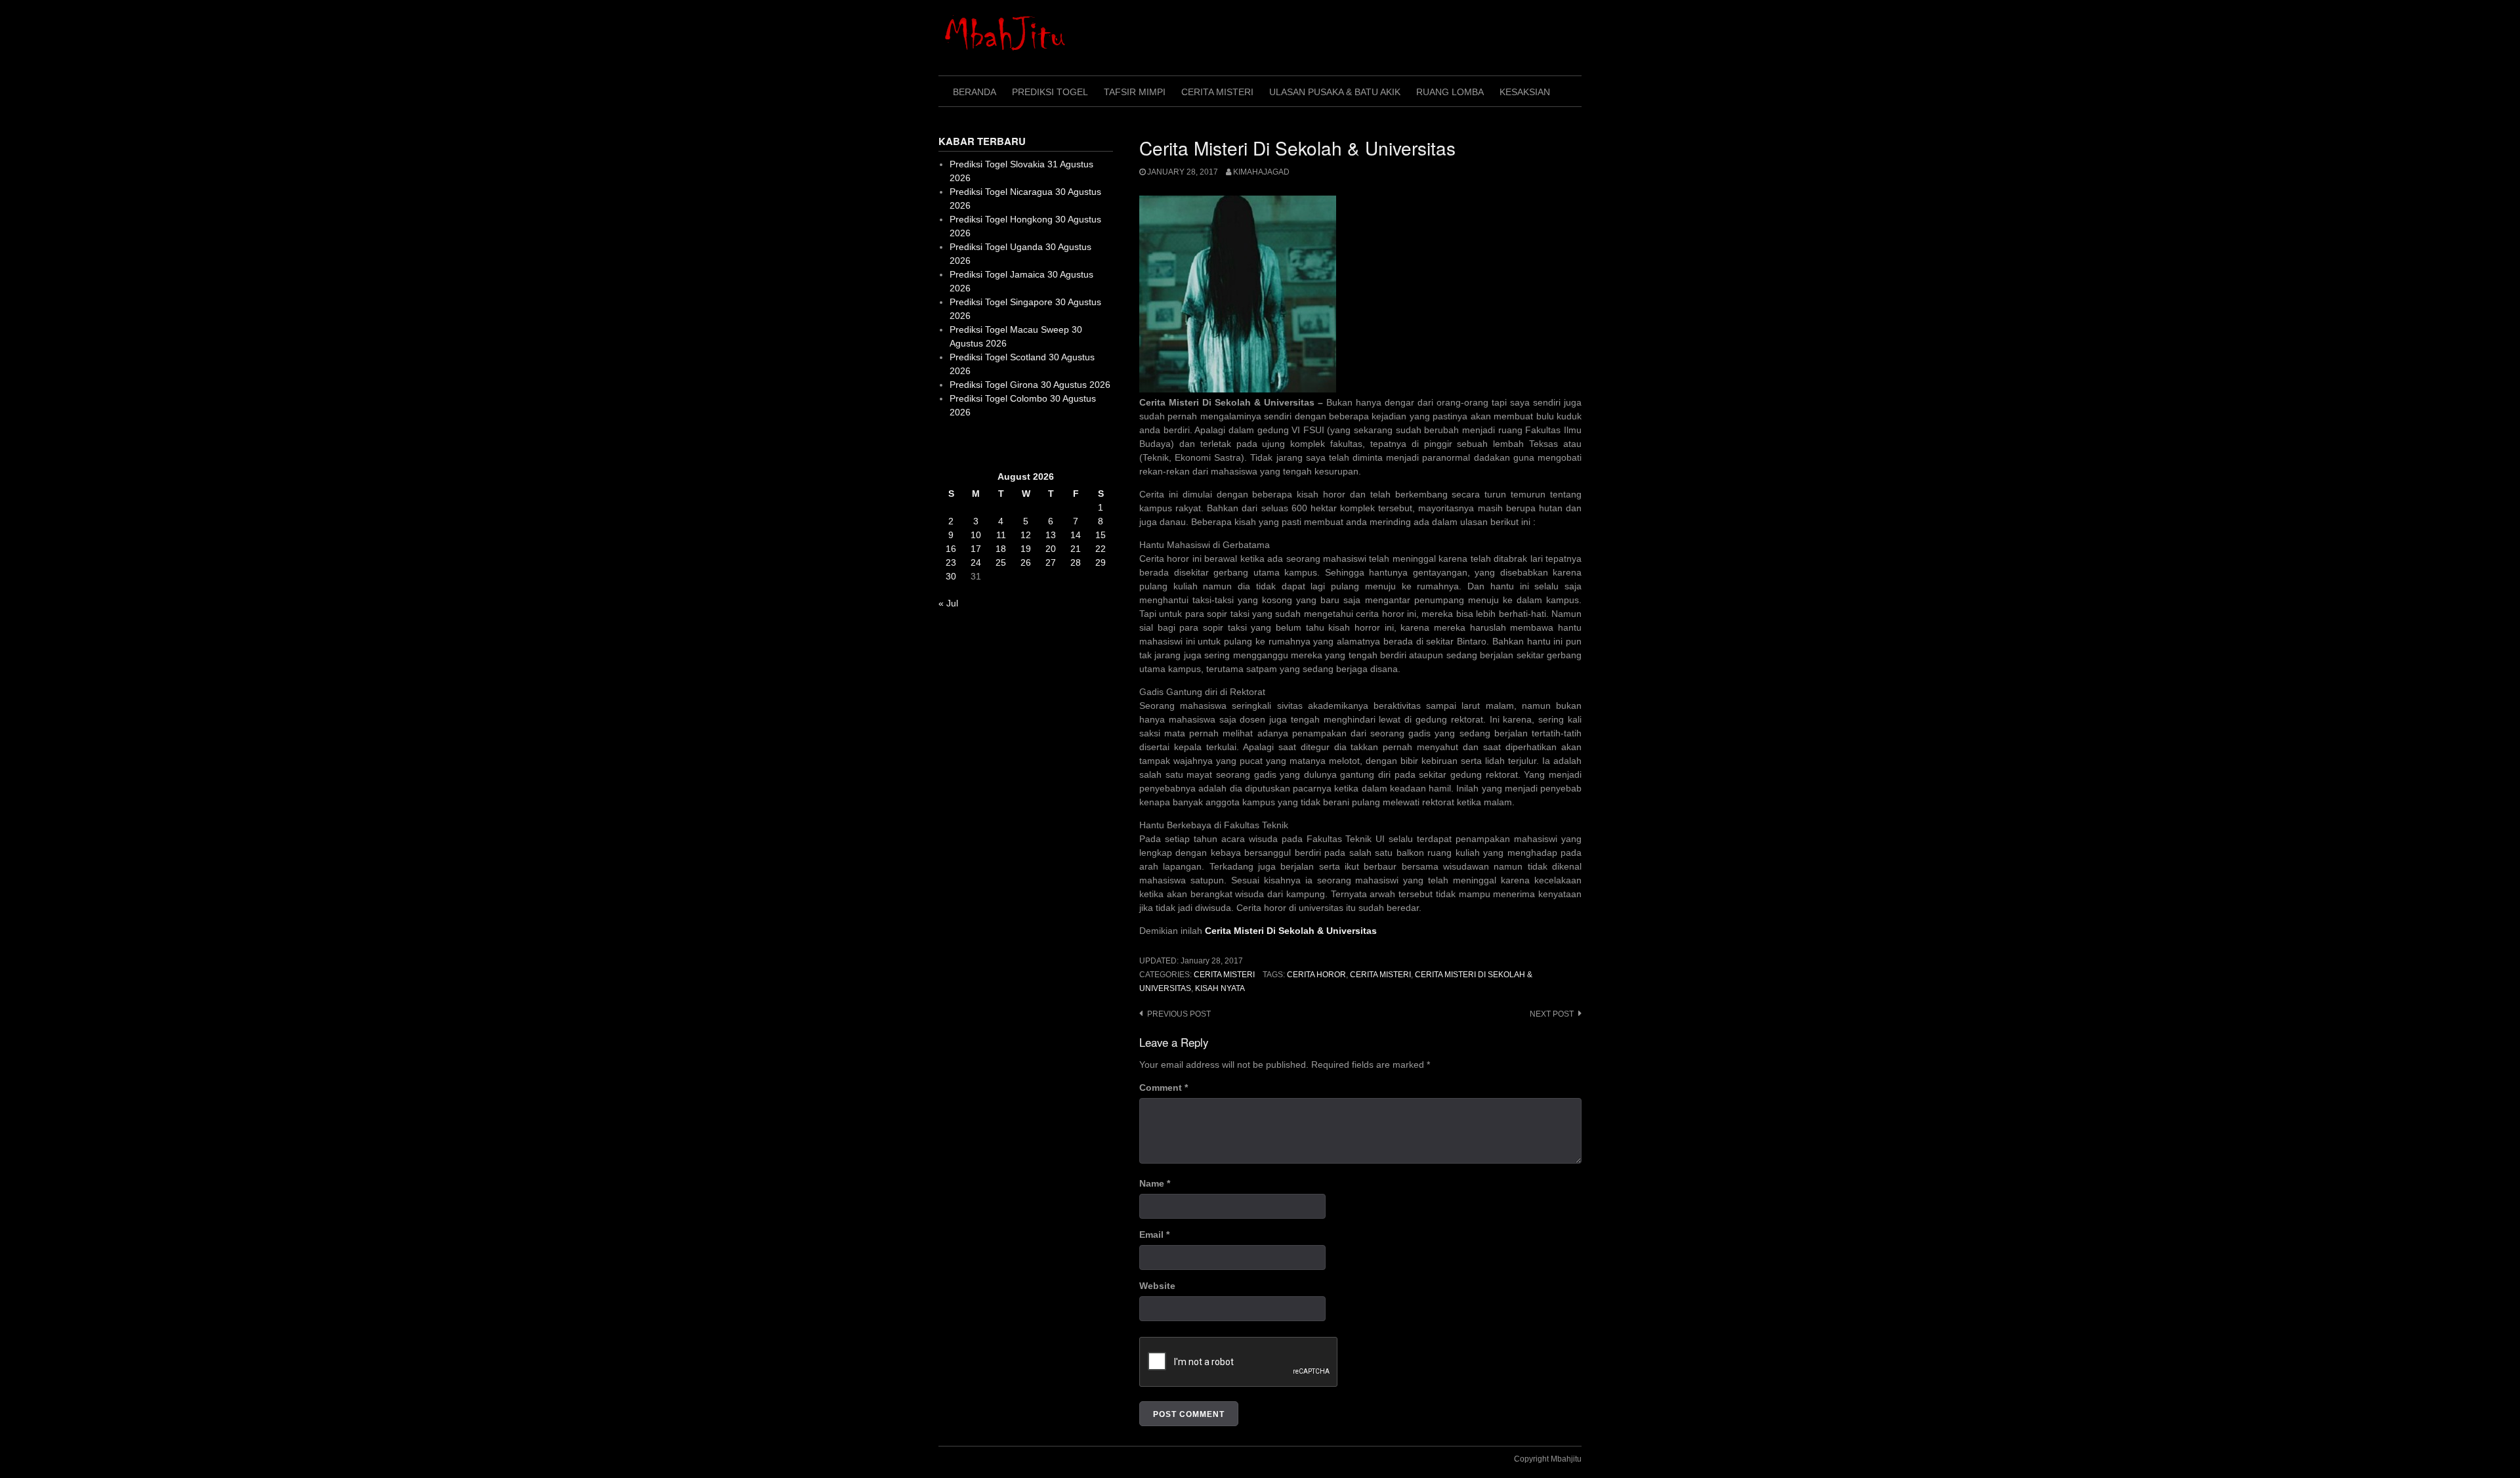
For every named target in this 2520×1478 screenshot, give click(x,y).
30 (951, 576)
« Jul (948, 603)
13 (1051, 535)
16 (951, 549)
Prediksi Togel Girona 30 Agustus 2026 (1030, 385)
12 (1026, 535)
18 (1001, 549)
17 (976, 549)
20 (1051, 549)
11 (1001, 535)
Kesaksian (1525, 92)
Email (1154, 1235)
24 (976, 562)
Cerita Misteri (1217, 92)
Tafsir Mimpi (1135, 92)
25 (1001, 562)
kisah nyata (1220, 988)
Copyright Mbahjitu (1548, 1459)
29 (1101, 562)
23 (951, 562)
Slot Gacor (960, 444)
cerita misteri (1380, 975)
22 (1101, 549)
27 (1051, 562)
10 (976, 535)
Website (1157, 1286)
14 (1076, 535)
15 (1101, 535)
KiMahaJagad (1261, 172)
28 (1076, 562)
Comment (1164, 1087)
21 (1076, 549)
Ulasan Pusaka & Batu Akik (1335, 92)
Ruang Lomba (1450, 92)
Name (1155, 1183)
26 (1026, 562)
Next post (1552, 1014)
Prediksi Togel (1050, 92)
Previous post (1179, 1014)
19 (1026, 549)
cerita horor (1316, 975)
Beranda (975, 92)
